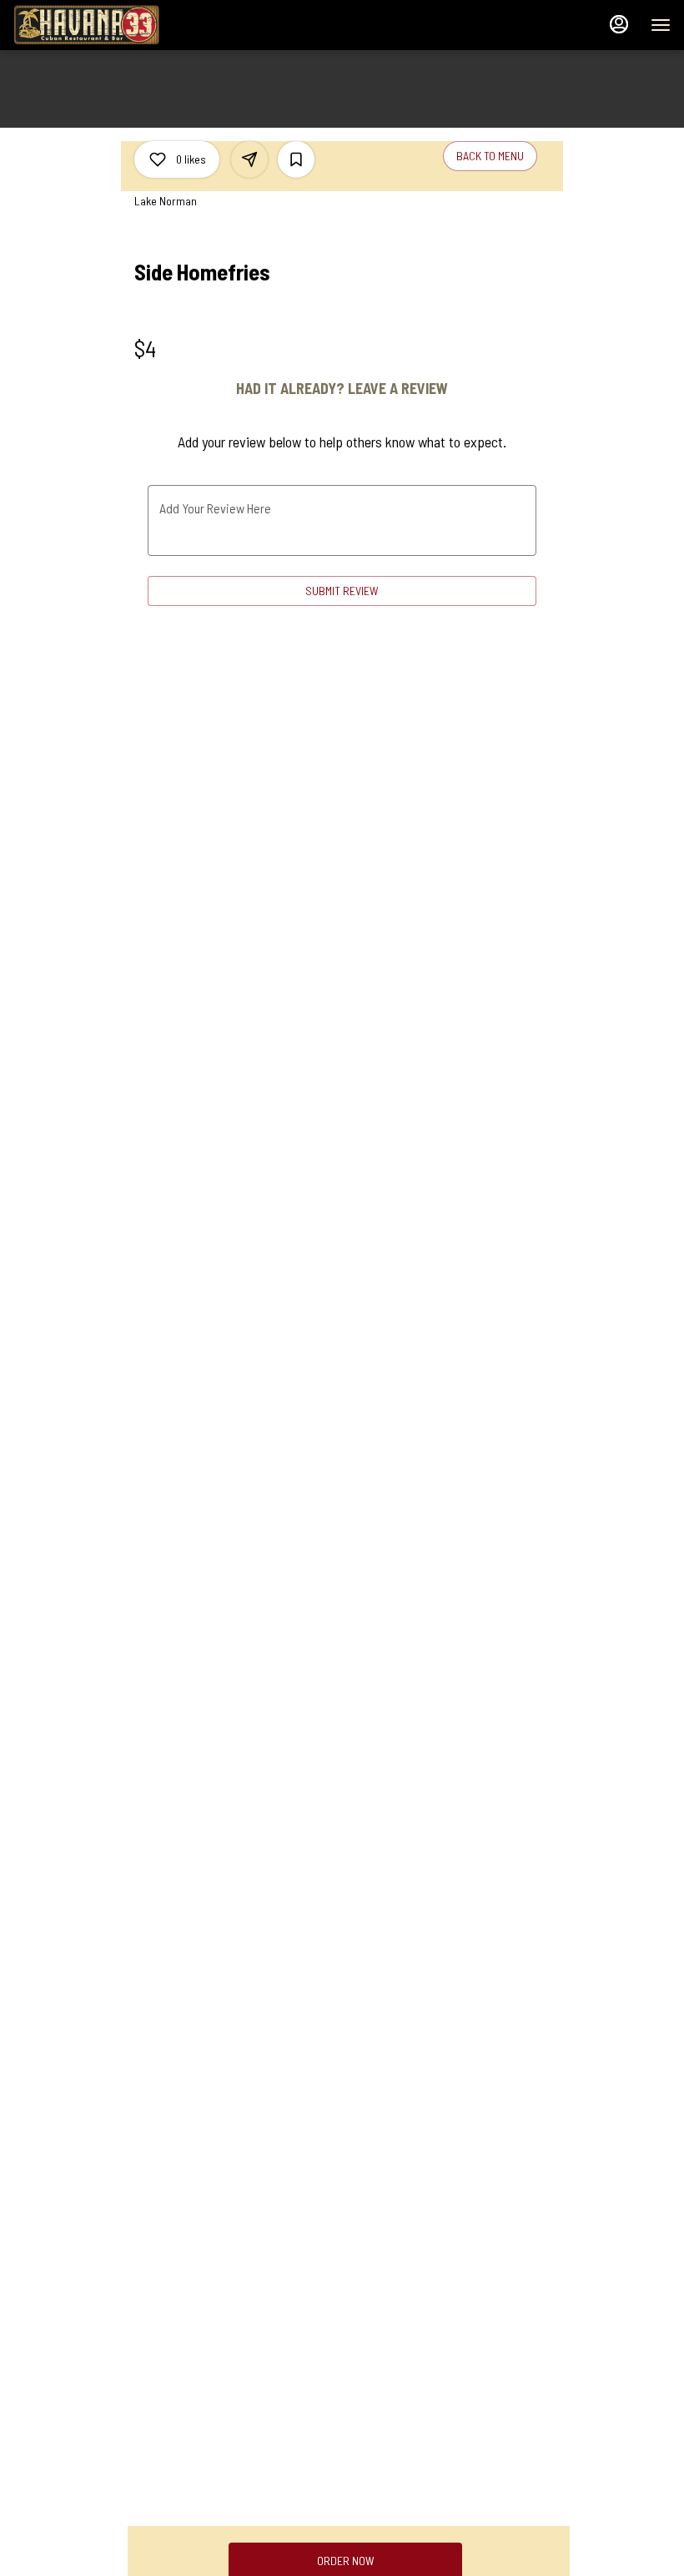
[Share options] (249, 159)
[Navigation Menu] (661, 25)
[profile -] (619, 24)
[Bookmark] (296, 159)
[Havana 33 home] (88, 25)
